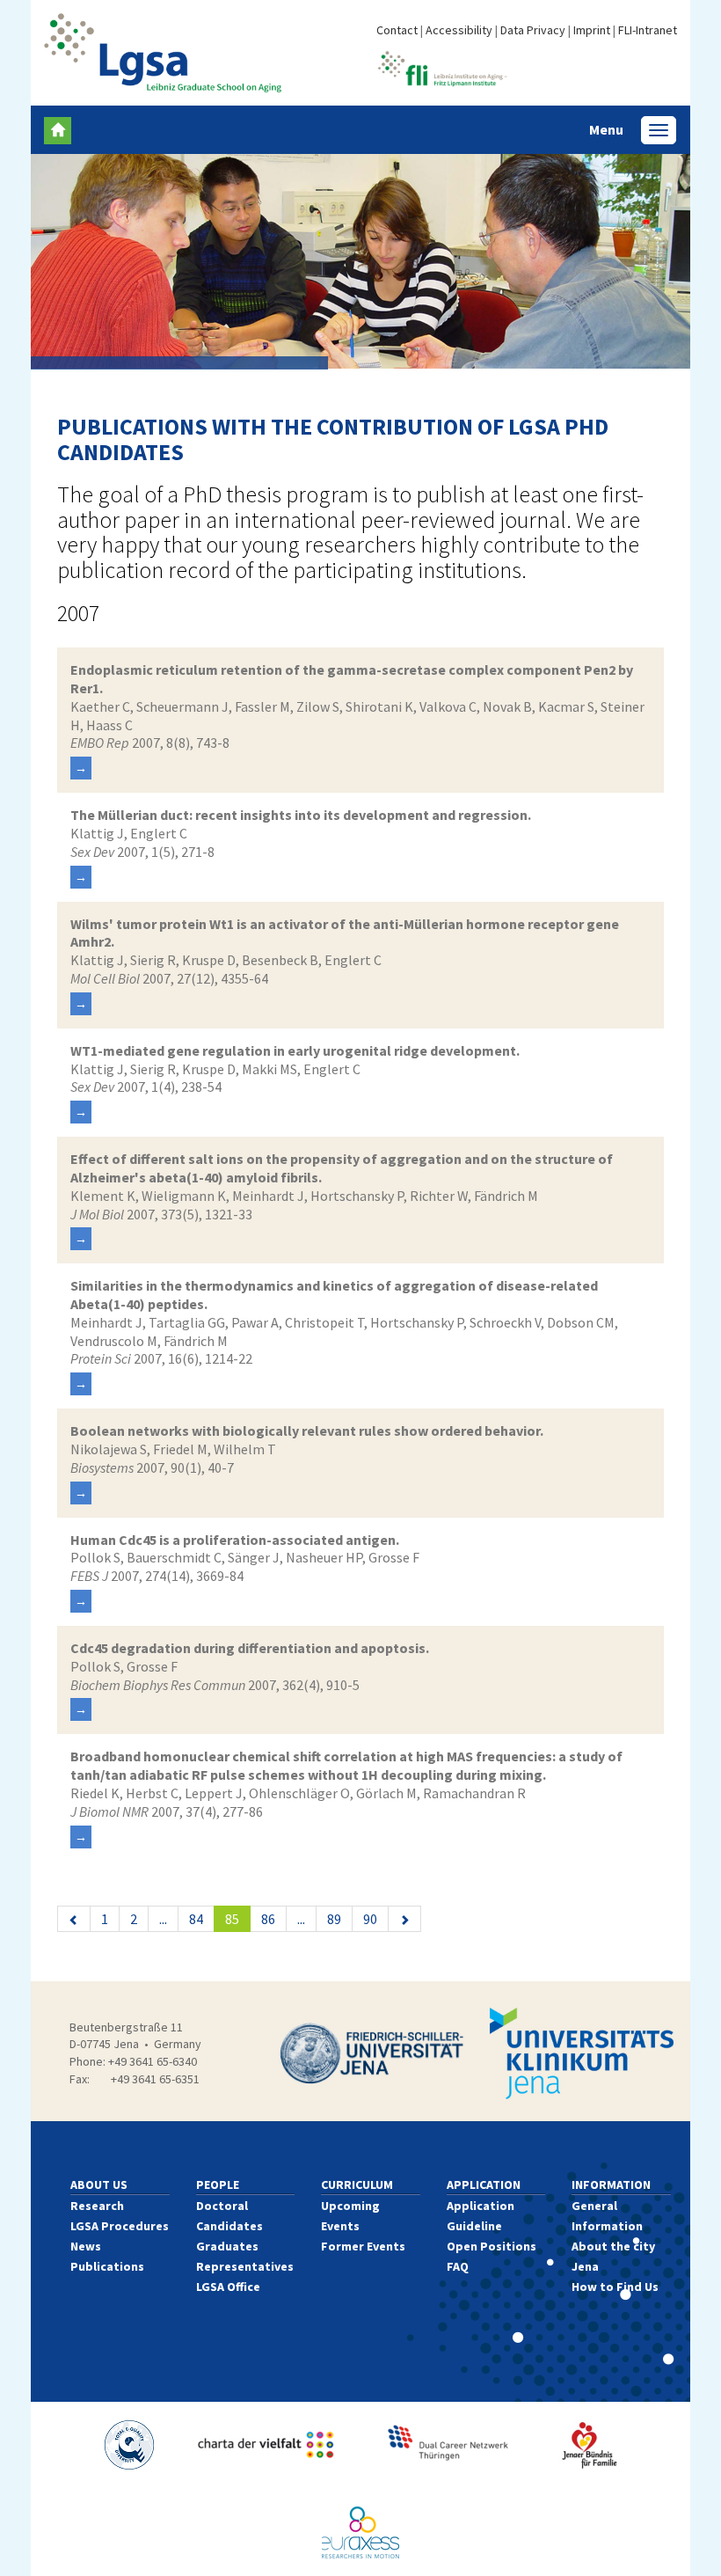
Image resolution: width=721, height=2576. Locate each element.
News (86, 2246)
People (218, 2184)
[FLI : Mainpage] (442, 67)
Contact (397, 30)
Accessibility (459, 30)
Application (484, 2184)
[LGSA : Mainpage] (163, 53)
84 (196, 1919)
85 (238, 1918)
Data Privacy (533, 30)
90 (370, 1919)
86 (268, 1919)
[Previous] (74, 1919)
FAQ (458, 2266)
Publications (107, 2266)
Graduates (227, 2246)
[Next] (404, 1919)
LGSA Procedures (120, 2226)
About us (99, 2184)
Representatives (245, 2266)
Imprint (592, 30)
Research (97, 2206)
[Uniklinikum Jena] (582, 2053)
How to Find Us (615, 2287)
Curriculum (357, 2184)
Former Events (363, 2246)
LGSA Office (228, 2287)
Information (611, 2184)
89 (334, 1919)
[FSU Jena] (371, 2053)
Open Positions (492, 2246)
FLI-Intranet (648, 30)
